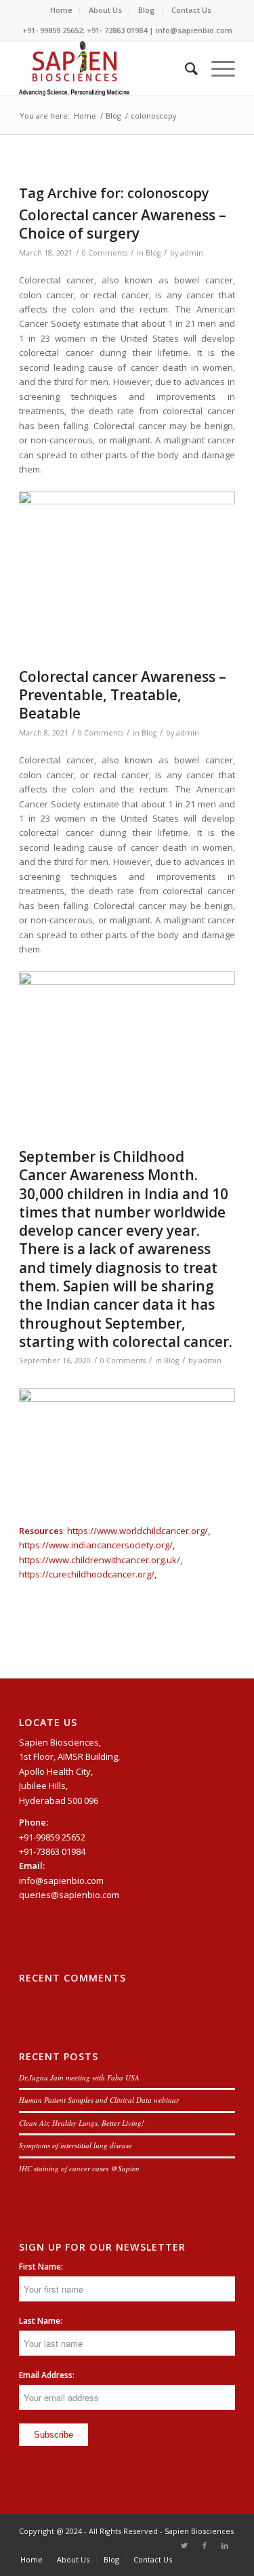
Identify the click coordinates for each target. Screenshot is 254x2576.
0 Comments (105, 253)
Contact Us (191, 10)
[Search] (185, 68)
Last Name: (41, 2321)
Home (61, 10)
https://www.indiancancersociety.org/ (96, 1545)
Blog (147, 10)
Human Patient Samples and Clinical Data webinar (99, 2100)
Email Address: (47, 2375)
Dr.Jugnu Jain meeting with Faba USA (79, 2077)
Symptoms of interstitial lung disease (76, 2145)
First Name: (41, 2267)
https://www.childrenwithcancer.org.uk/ (100, 1560)
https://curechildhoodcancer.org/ (87, 1574)
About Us (105, 10)
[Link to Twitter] (184, 2545)
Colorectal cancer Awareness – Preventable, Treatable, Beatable (123, 695)
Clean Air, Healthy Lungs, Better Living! (82, 2123)
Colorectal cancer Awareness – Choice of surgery (123, 224)
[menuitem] (62, 10)
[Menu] (216, 68)
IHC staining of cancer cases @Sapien (79, 2168)
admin (192, 253)
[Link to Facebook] (205, 2545)
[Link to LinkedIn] (225, 2545)
